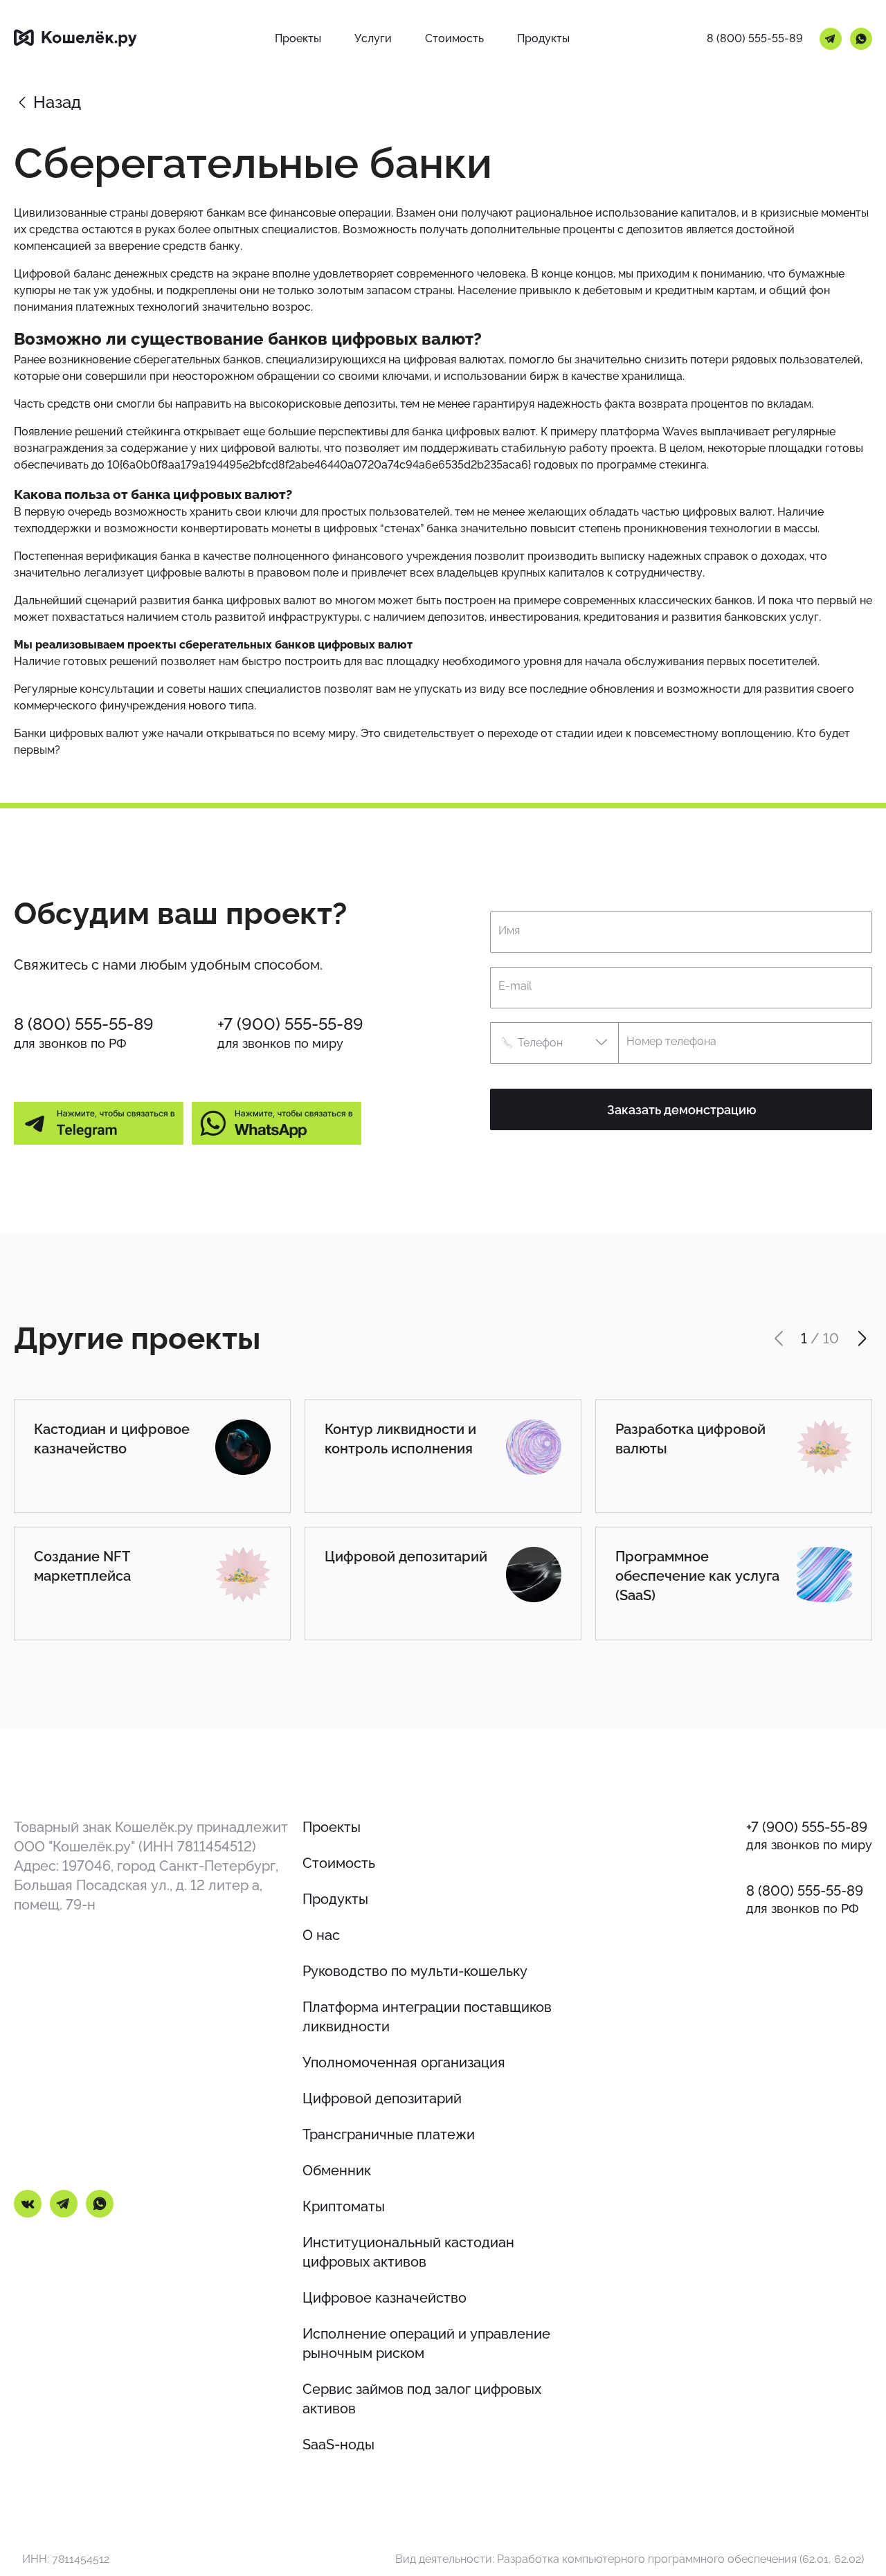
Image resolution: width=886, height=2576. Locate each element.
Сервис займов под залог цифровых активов (422, 2399)
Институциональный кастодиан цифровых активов (408, 2252)
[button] (554, 1043)
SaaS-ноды (338, 2445)
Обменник (337, 2170)
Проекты (332, 1827)
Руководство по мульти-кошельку (415, 1971)
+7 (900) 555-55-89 (290, 1024)
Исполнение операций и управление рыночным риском (426, 2343)
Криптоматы (344, 2206)
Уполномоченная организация (404, 2062)
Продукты (335, 1899)
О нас (321, 1935)
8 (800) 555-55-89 (755, 38)
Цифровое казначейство (385, 2298)
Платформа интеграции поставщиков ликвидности (427, 2017)
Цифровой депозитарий (382, 2098)
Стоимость (339, 1863)
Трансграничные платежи (389, 2134)
